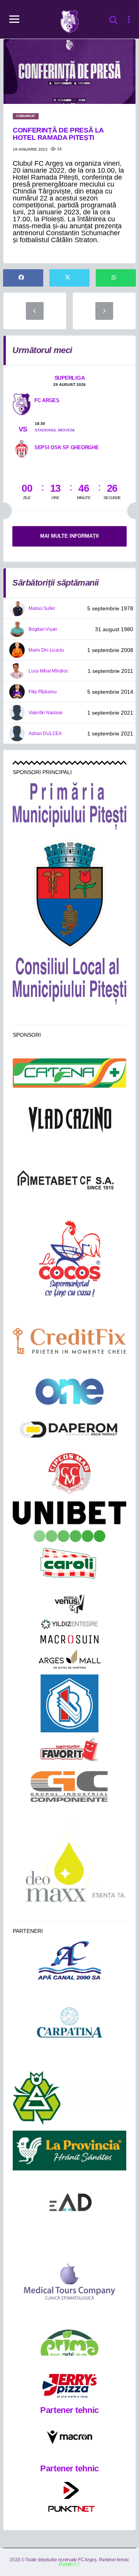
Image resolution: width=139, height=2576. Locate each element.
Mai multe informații (69, 536)
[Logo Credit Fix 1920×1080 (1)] (69, 1341)
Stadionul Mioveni (55, 430)
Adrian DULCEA (45, 734)
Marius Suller (42, 608)
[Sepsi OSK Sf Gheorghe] (22, 448)
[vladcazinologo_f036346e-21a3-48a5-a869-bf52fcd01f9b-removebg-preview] (69, 1120)
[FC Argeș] (22, 404)
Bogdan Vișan (43, 629)
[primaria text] (69, 806)
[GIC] (70, 1786)
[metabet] (69, 1179)
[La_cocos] (69, 1258)
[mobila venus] (69, 1604)
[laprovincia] (69, 2151)
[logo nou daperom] (69, 1429)
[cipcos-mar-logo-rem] (69, 1474)
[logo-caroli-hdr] (69, 1568)
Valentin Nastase (46, 713)
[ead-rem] (69, 2205)
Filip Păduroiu (43, 692)
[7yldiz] (69, 1624)
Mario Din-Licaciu (46, 650)
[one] (70, 1392)
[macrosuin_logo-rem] (69, 1639)
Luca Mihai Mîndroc (48, 671)
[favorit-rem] (69, 1750)
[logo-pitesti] (70, 894)
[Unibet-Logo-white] (69, 1522)
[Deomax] (69, 1866)
